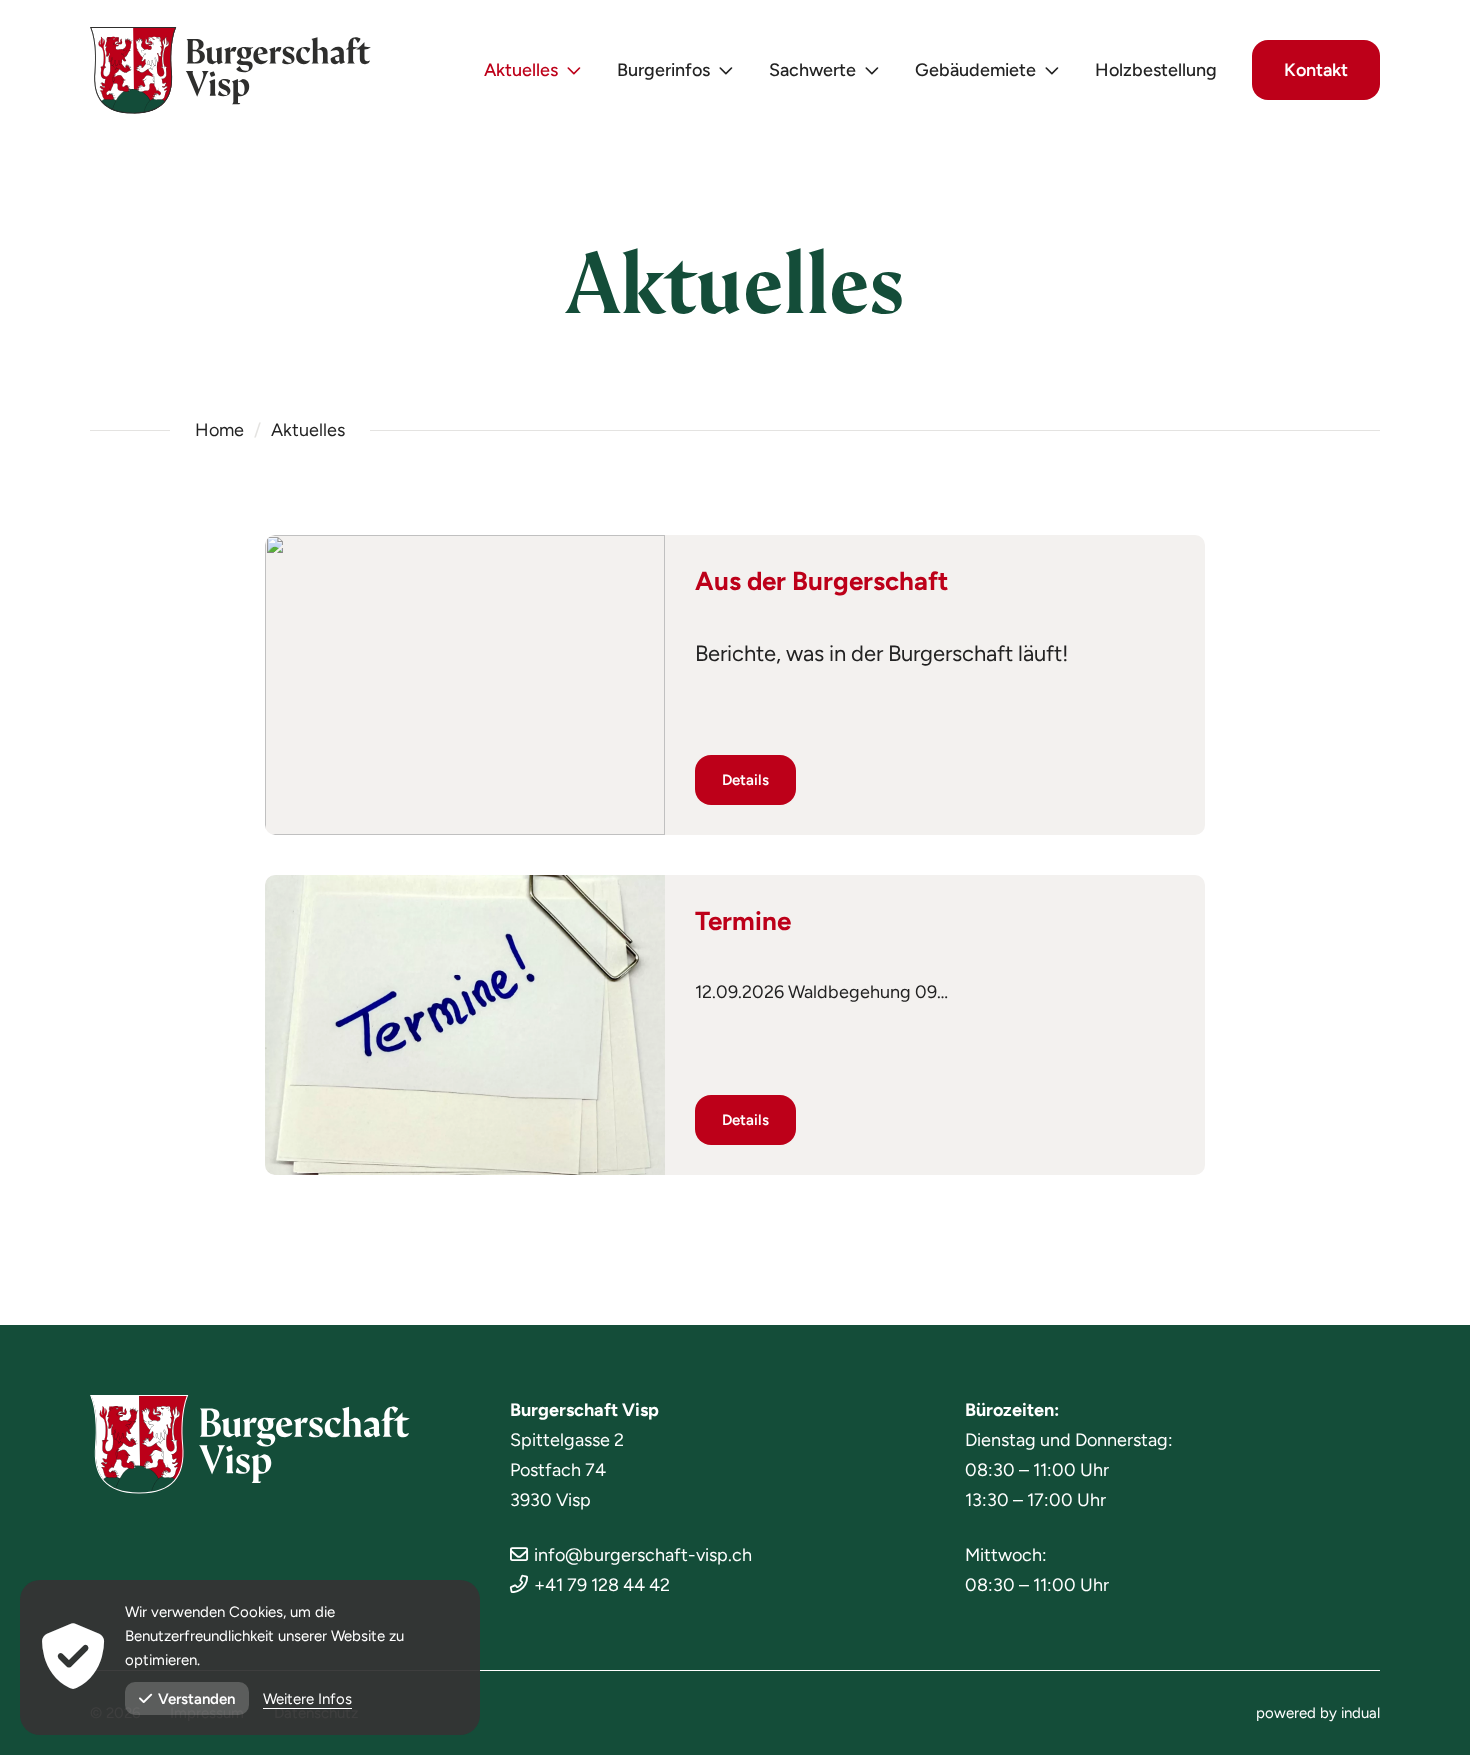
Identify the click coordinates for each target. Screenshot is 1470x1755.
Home (219, 430)
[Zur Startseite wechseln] (230, 70)
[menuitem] (533, 70)
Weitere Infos (307, 1699)
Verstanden (196, 1699)
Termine (743, 921)
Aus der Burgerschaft (821, 581)
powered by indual (1318, 1713)
